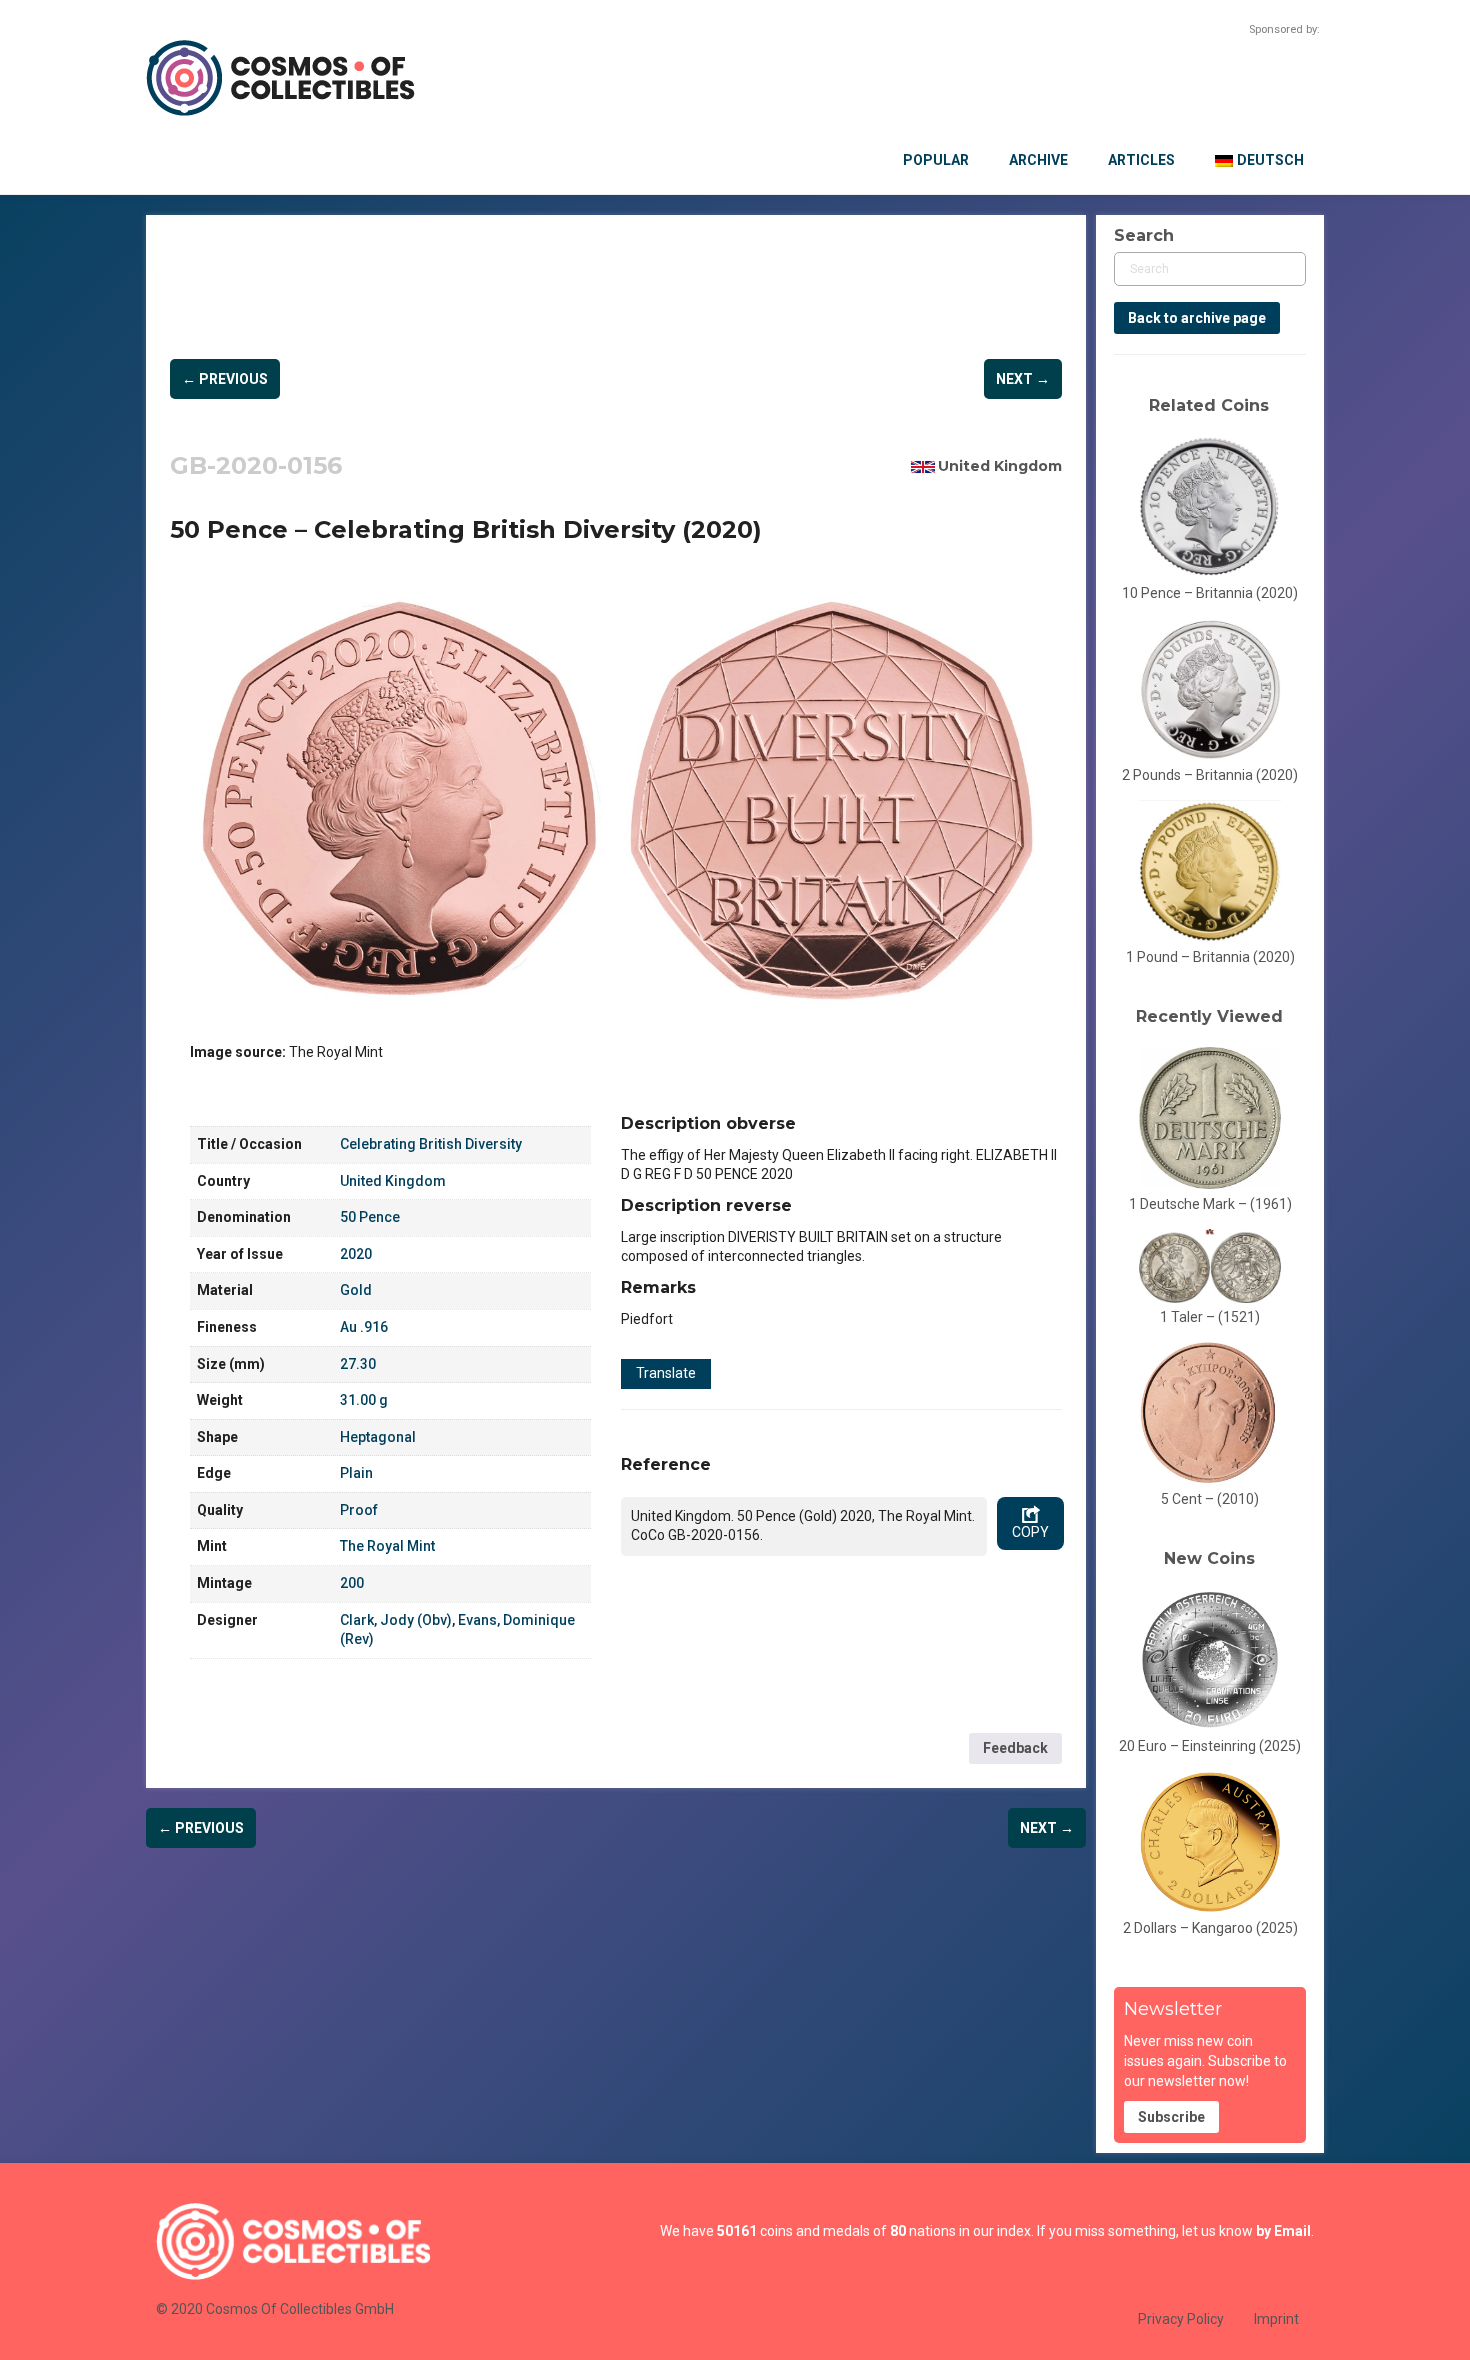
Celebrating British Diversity (431, 1144)
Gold (356, 1290)
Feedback (1015, 1748)
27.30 (358, 1364)
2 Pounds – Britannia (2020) (1210, 775)
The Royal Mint (387, 1546)
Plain (356, 1473)
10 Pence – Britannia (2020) (1210, 593)
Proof (359, 1510)
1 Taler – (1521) (1210, 1317)
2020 (356, 1254)
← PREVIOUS (225, 379)
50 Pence (370, 1217)
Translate (666, 1373)
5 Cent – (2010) (1210, 1499)
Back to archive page (1197, 318)
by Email (1283, 2231)
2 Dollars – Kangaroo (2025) (1210, 1928)
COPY (1030, 1532)
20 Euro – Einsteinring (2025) (1210, 1746)
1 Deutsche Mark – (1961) (1210, 1204)
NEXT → (1023, 379)
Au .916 (364, 1327)
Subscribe (1171, 2117)
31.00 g (364, 1400)
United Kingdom (1000, 466)
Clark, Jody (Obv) (396, 1620)
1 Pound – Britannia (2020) (1210, 957)
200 (352, 1583)
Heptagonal (378, 1437)
